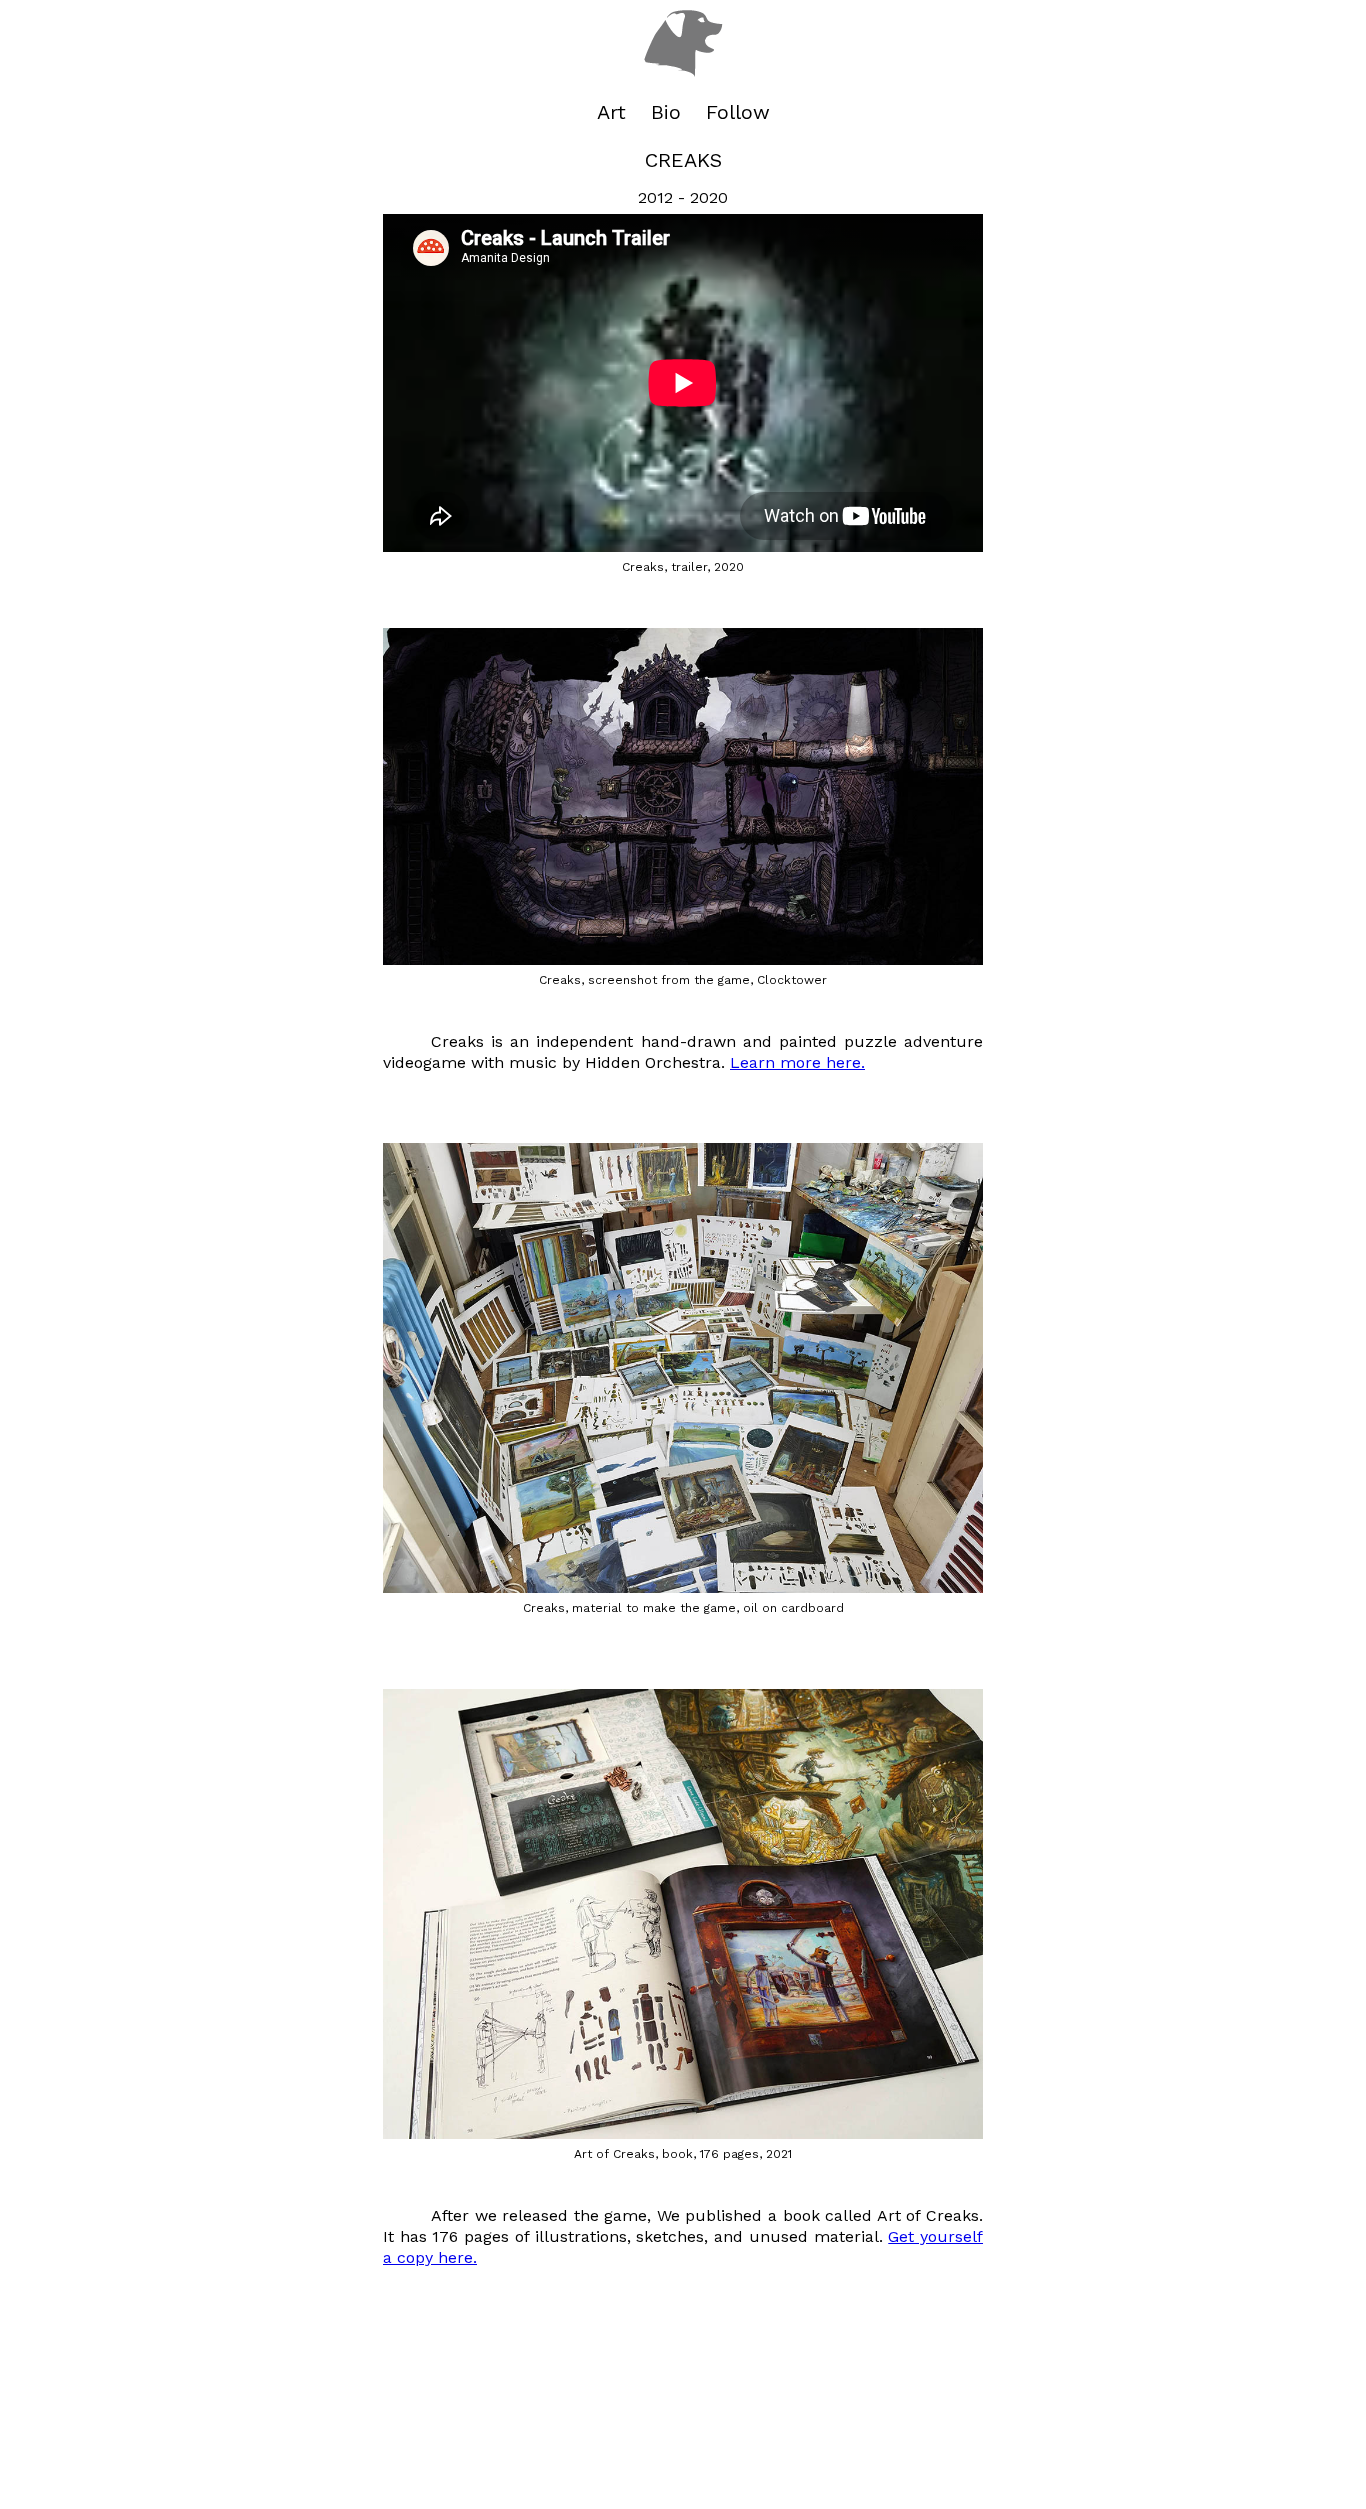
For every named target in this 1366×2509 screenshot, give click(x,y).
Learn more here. (797, 1062)
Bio (666, 112)
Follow (738, 112)
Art (611, 112)
